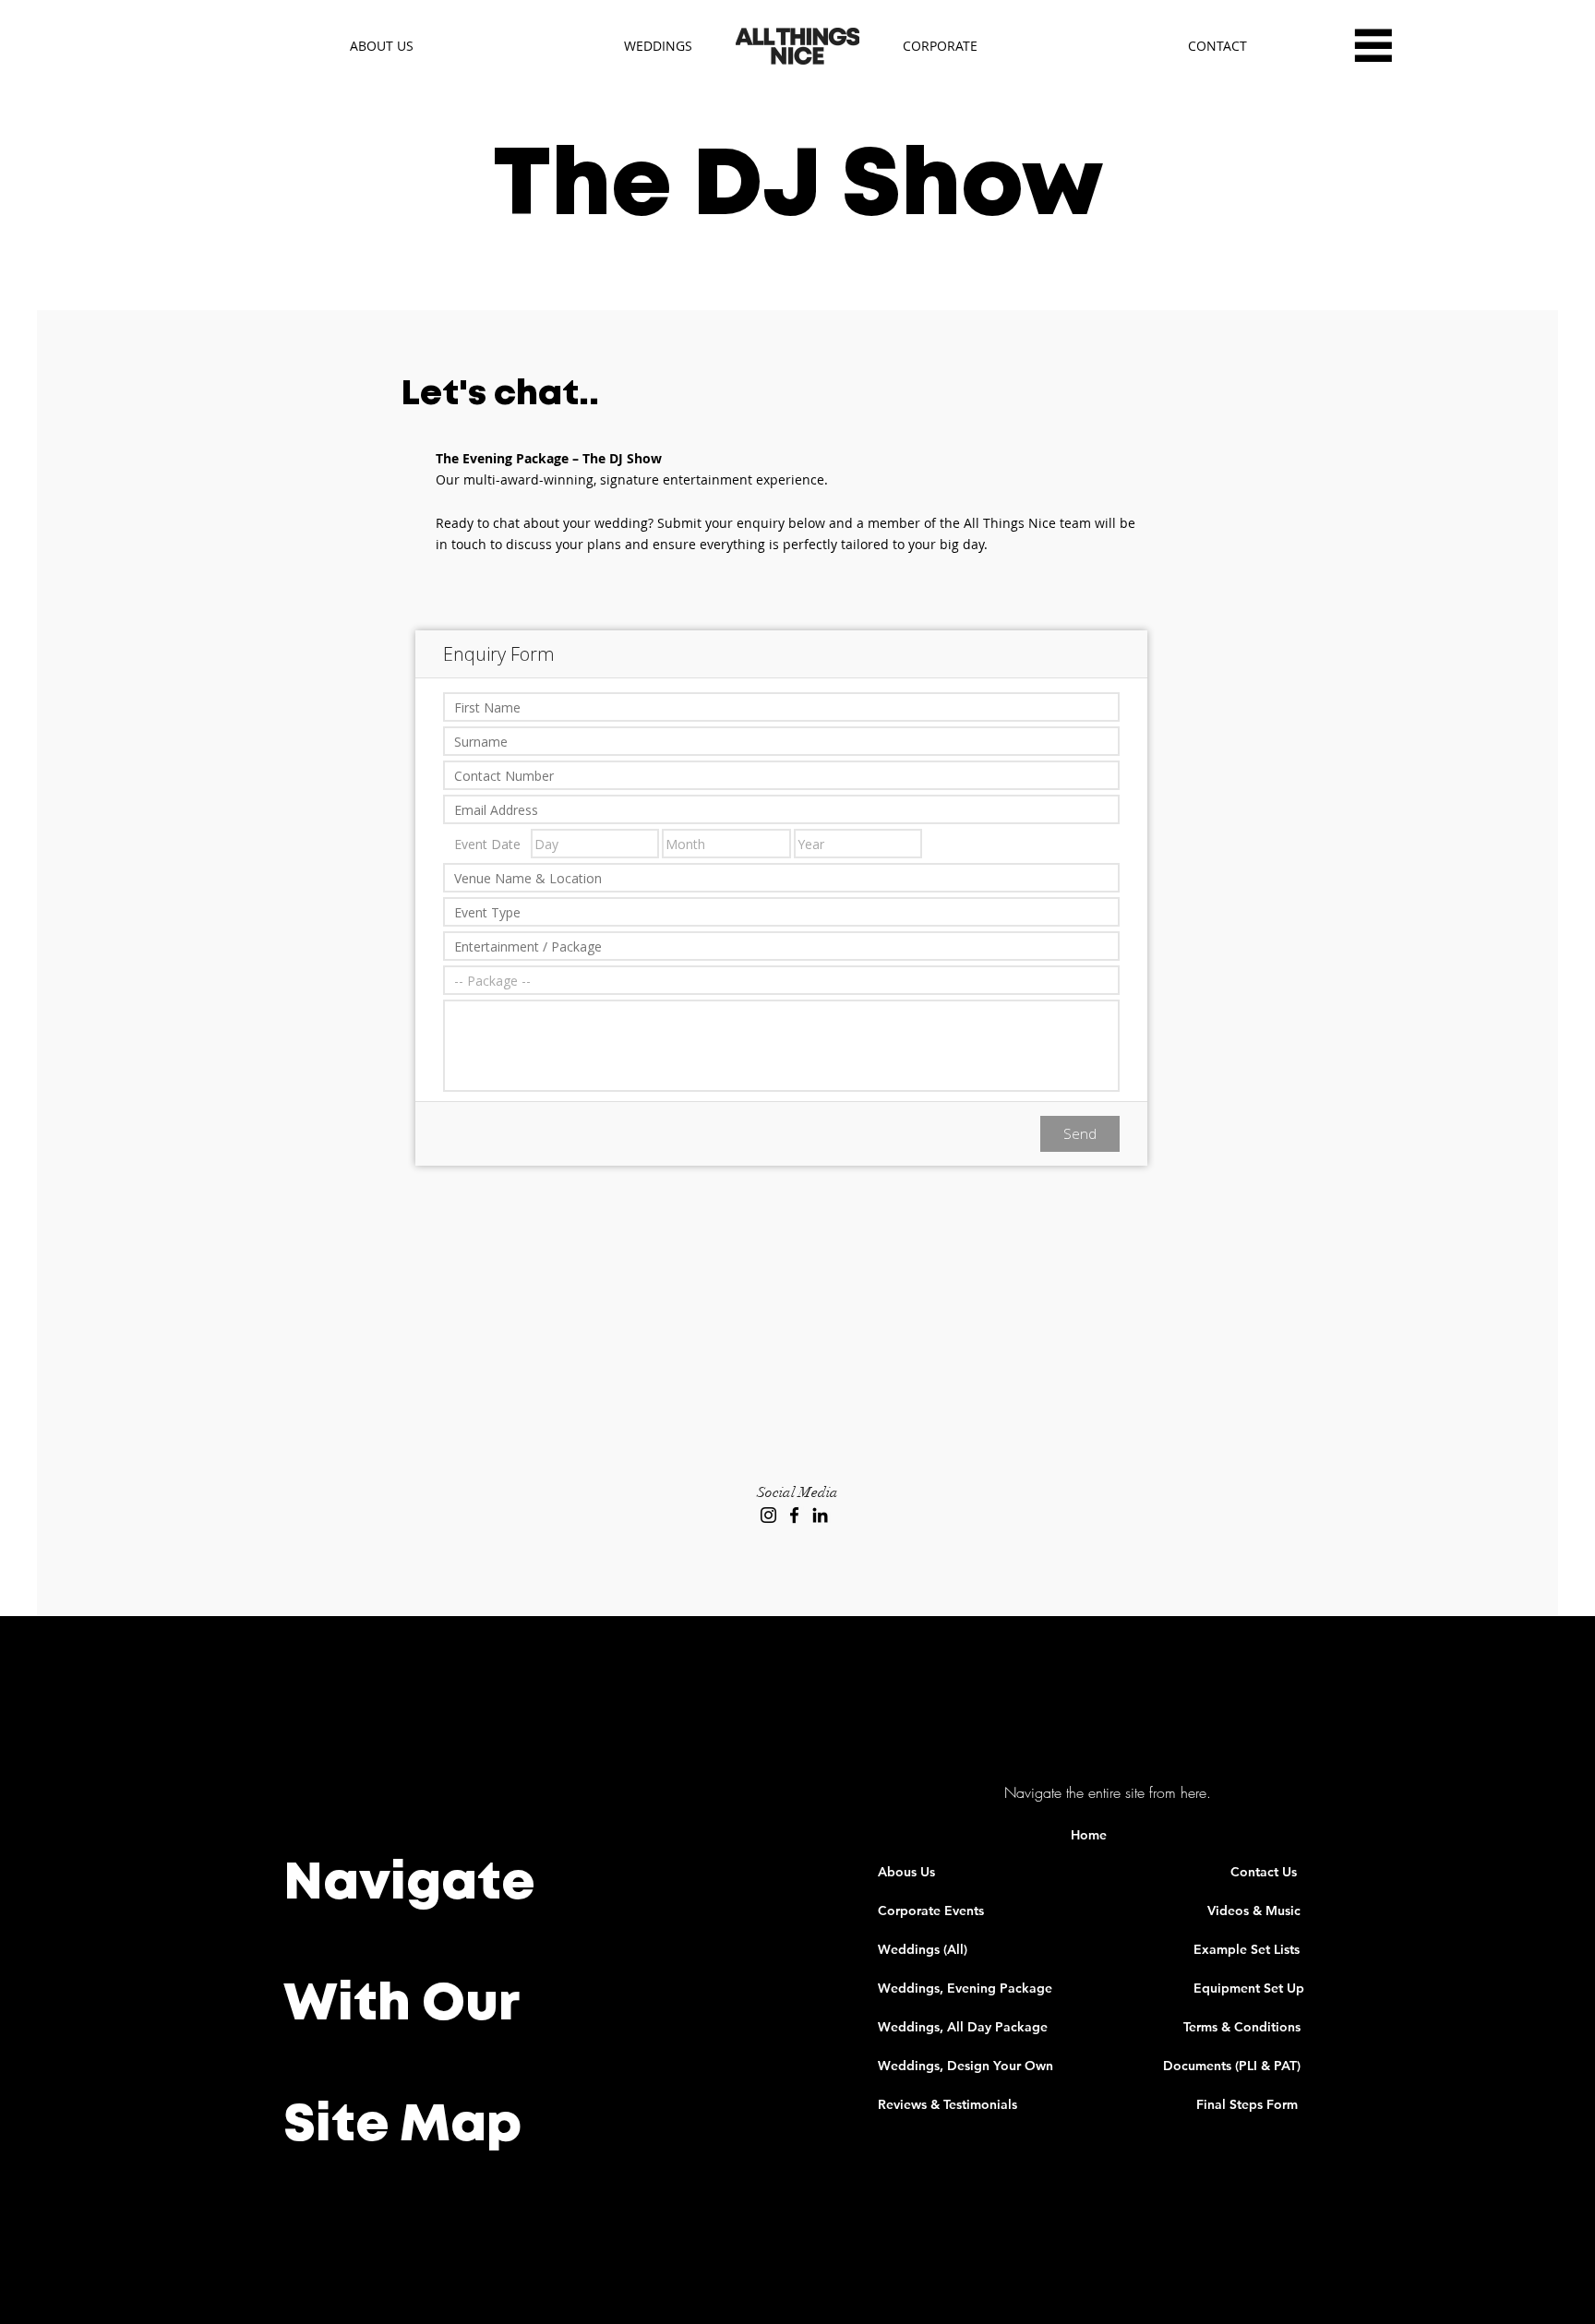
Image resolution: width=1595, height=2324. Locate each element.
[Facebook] (794, 1515)
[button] (1373, 45)
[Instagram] (768, 1515)
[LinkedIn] (820, 1515)
